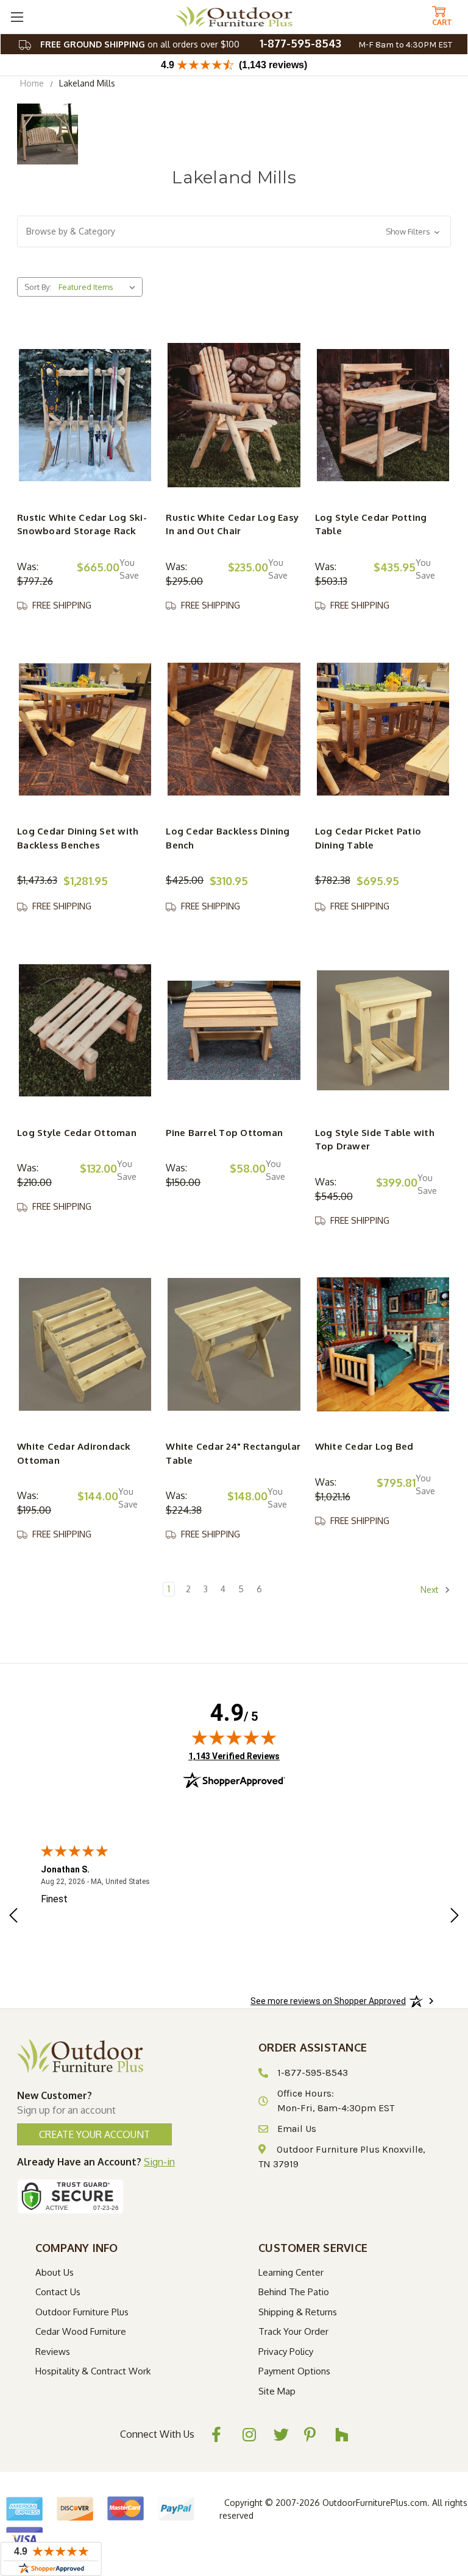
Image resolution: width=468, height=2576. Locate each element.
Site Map (277, 2391)
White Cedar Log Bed (364, 1446)
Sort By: (38, 287)
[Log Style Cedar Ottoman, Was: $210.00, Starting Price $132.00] (85, 1030)
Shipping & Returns (298, 2312)
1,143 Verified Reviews (234, 1756)
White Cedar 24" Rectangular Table (233, 1453)
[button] (234, 231)
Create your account (94, 2134)
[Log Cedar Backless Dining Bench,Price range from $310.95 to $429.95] (234, 729)
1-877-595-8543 (300, 43)
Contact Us (58, 2292)
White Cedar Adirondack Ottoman (74, 1453)
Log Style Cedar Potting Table (371, 524)
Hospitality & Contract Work (93, 2371)
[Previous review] (13, 1917)
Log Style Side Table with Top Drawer (375, 1140)
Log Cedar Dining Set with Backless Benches (78, 838)
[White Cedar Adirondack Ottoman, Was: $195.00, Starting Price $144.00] (85, 1344)
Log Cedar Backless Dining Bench (228, 838)
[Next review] (455, 1917)
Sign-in (159, 2162)
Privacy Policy (286, 2352)
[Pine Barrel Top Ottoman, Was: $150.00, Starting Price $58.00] (234, 1030)
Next (431, 1590)
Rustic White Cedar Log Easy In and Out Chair (232, 524)
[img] (234, 1737)
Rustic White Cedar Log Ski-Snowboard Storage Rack (82, 524)
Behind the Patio (294, 2292)
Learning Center (291, 2272)
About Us (55, 2272)
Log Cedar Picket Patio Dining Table (368, 838)
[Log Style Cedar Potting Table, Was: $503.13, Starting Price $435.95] (383, 415)
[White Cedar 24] (234, 1344)
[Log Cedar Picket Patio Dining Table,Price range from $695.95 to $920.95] (383, 729)
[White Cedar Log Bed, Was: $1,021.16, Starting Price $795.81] (383, 1344)
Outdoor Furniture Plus (82, 2312)
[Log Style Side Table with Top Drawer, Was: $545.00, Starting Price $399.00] (383, 1030)
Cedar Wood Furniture (81, 2331)
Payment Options (294, 2371)
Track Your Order (293, 2331)
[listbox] (99, 287)
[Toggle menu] (17, 17)
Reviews (53, 2352)
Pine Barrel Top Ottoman (224, 1133)
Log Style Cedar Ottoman (77, 1133)
